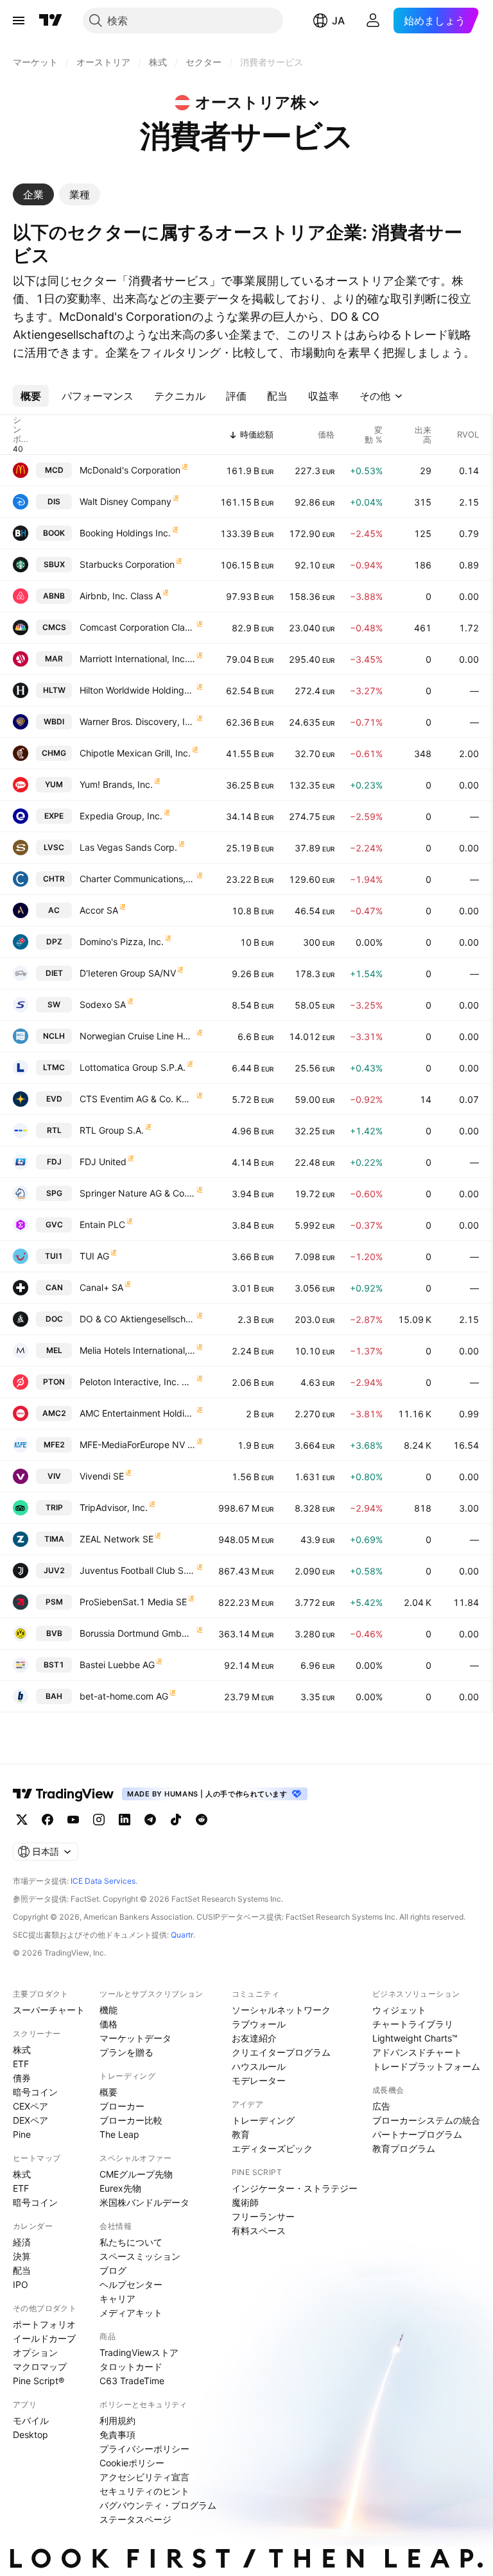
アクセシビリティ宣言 (144, 2477)
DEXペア (30, 2120)
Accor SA (99, 910)
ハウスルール (259, 2066)
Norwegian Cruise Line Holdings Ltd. (137, 1036)
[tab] (33, 194)
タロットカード (131, 2367)
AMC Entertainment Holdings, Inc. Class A (137, 1413)
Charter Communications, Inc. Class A (137, 879)
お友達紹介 (254, 2038)
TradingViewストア (139, 2352)
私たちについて (131, 2242)
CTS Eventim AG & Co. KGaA (137, 1099)
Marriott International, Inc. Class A (137, 659)
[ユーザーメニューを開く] (373, 21)
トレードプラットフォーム (426, 2066)
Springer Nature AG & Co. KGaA (137, 1193)
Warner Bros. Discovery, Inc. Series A (137, 721)
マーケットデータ (135, 2038)
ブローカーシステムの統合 (426, 2120)
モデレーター (259, 2080)
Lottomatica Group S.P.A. (133, 1067)
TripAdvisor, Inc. (114, 1507)
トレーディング (263, 2120)
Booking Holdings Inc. (125, 533)
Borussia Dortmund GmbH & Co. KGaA (137, 1633)
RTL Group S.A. (112, 1130)
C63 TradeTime (132, 2381)
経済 (22, 2242)
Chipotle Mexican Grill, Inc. (135, 753)
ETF (21, 2064)
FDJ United (103, 1162)
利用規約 (117, 2420)
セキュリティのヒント (144, 2491)
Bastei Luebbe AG (117, 1665)
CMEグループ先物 (136, 2174)
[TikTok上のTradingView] (176, 1820)
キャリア (117, 2299)
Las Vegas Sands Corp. (128, 847)
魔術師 (245, 2202)
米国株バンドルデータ (144, 2202)
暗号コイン (35, 2092)
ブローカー (122, 2106)
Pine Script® (39, 2381)
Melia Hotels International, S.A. (137, 1350)
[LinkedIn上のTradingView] (125, 1820)
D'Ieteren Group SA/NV (128, 973)
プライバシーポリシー (144, 2449)
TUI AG (94, 1256)
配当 (22, 2270)
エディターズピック (272, 2148)
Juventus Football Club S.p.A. (137, 1570)
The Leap (119, 2134)
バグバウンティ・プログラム (158, 2505)
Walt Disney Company (125, 501)
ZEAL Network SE (117, 1539)
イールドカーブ (44, 2338)
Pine (22, 2134)
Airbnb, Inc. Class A (120, 596)
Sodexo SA (103, 1004)
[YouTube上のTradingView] (73, 1820)
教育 (241, 2134)
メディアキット (131, 2313)
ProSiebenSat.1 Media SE (133, 1602)
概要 (108, 2092)
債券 (22, 2078)
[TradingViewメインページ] (64, 1794)
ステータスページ (135, 2519)
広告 (381, 2106)
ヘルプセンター (131, 2284)
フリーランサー (263, 2216)
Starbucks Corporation (127, 564)
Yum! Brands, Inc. (116, 784)
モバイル (31, 2420)
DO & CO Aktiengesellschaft (137, 1319)
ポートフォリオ (44, 2324)
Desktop (30, 2435)
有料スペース (259, 2231)
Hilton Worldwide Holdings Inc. (137, 690)
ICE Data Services (103, 1881)
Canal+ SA (101, 1287)
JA (338, 21)
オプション (35, 2352)
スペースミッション (140, 2256)
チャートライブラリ (413, 2024)
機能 (108, 2010)
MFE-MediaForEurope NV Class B (137, 1445)
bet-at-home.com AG (124, 1696)
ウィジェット (399, 2010)
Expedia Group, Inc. (121, 816)
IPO (21, 2284)
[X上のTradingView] (22, 1820)
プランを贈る (126, 2052)
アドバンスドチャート (417, 2052)
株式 (22, 2050)
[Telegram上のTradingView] (150, 1820)
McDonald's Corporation (130, 470)
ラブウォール (259, 2024)
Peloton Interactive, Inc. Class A (137, 1382)
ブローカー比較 (131, 2120)
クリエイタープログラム (281, 2052)
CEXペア (30, 2106)
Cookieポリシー (132, 2463)
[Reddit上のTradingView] (202, 1820)
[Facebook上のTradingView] (48, 1820)
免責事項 (117, 2435)
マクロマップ (40, 2367)
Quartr (182, 1935)
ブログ (113, 2270)
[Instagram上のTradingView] (99, 1820)
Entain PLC (102, 1224)
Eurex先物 (120, 2188)
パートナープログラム (417, 2134)
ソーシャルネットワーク (281, 2010)
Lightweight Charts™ (415, 2038)
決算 (22, 2256)
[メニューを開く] (19, 21)
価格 (108, 2024)
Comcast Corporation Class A (137, 627)
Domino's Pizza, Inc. (122, 942)
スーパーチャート (49, 2010)
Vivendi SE (102, 1476)
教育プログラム (404, 2148)
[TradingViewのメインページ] (51, 21)
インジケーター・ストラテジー (295, 2188)
